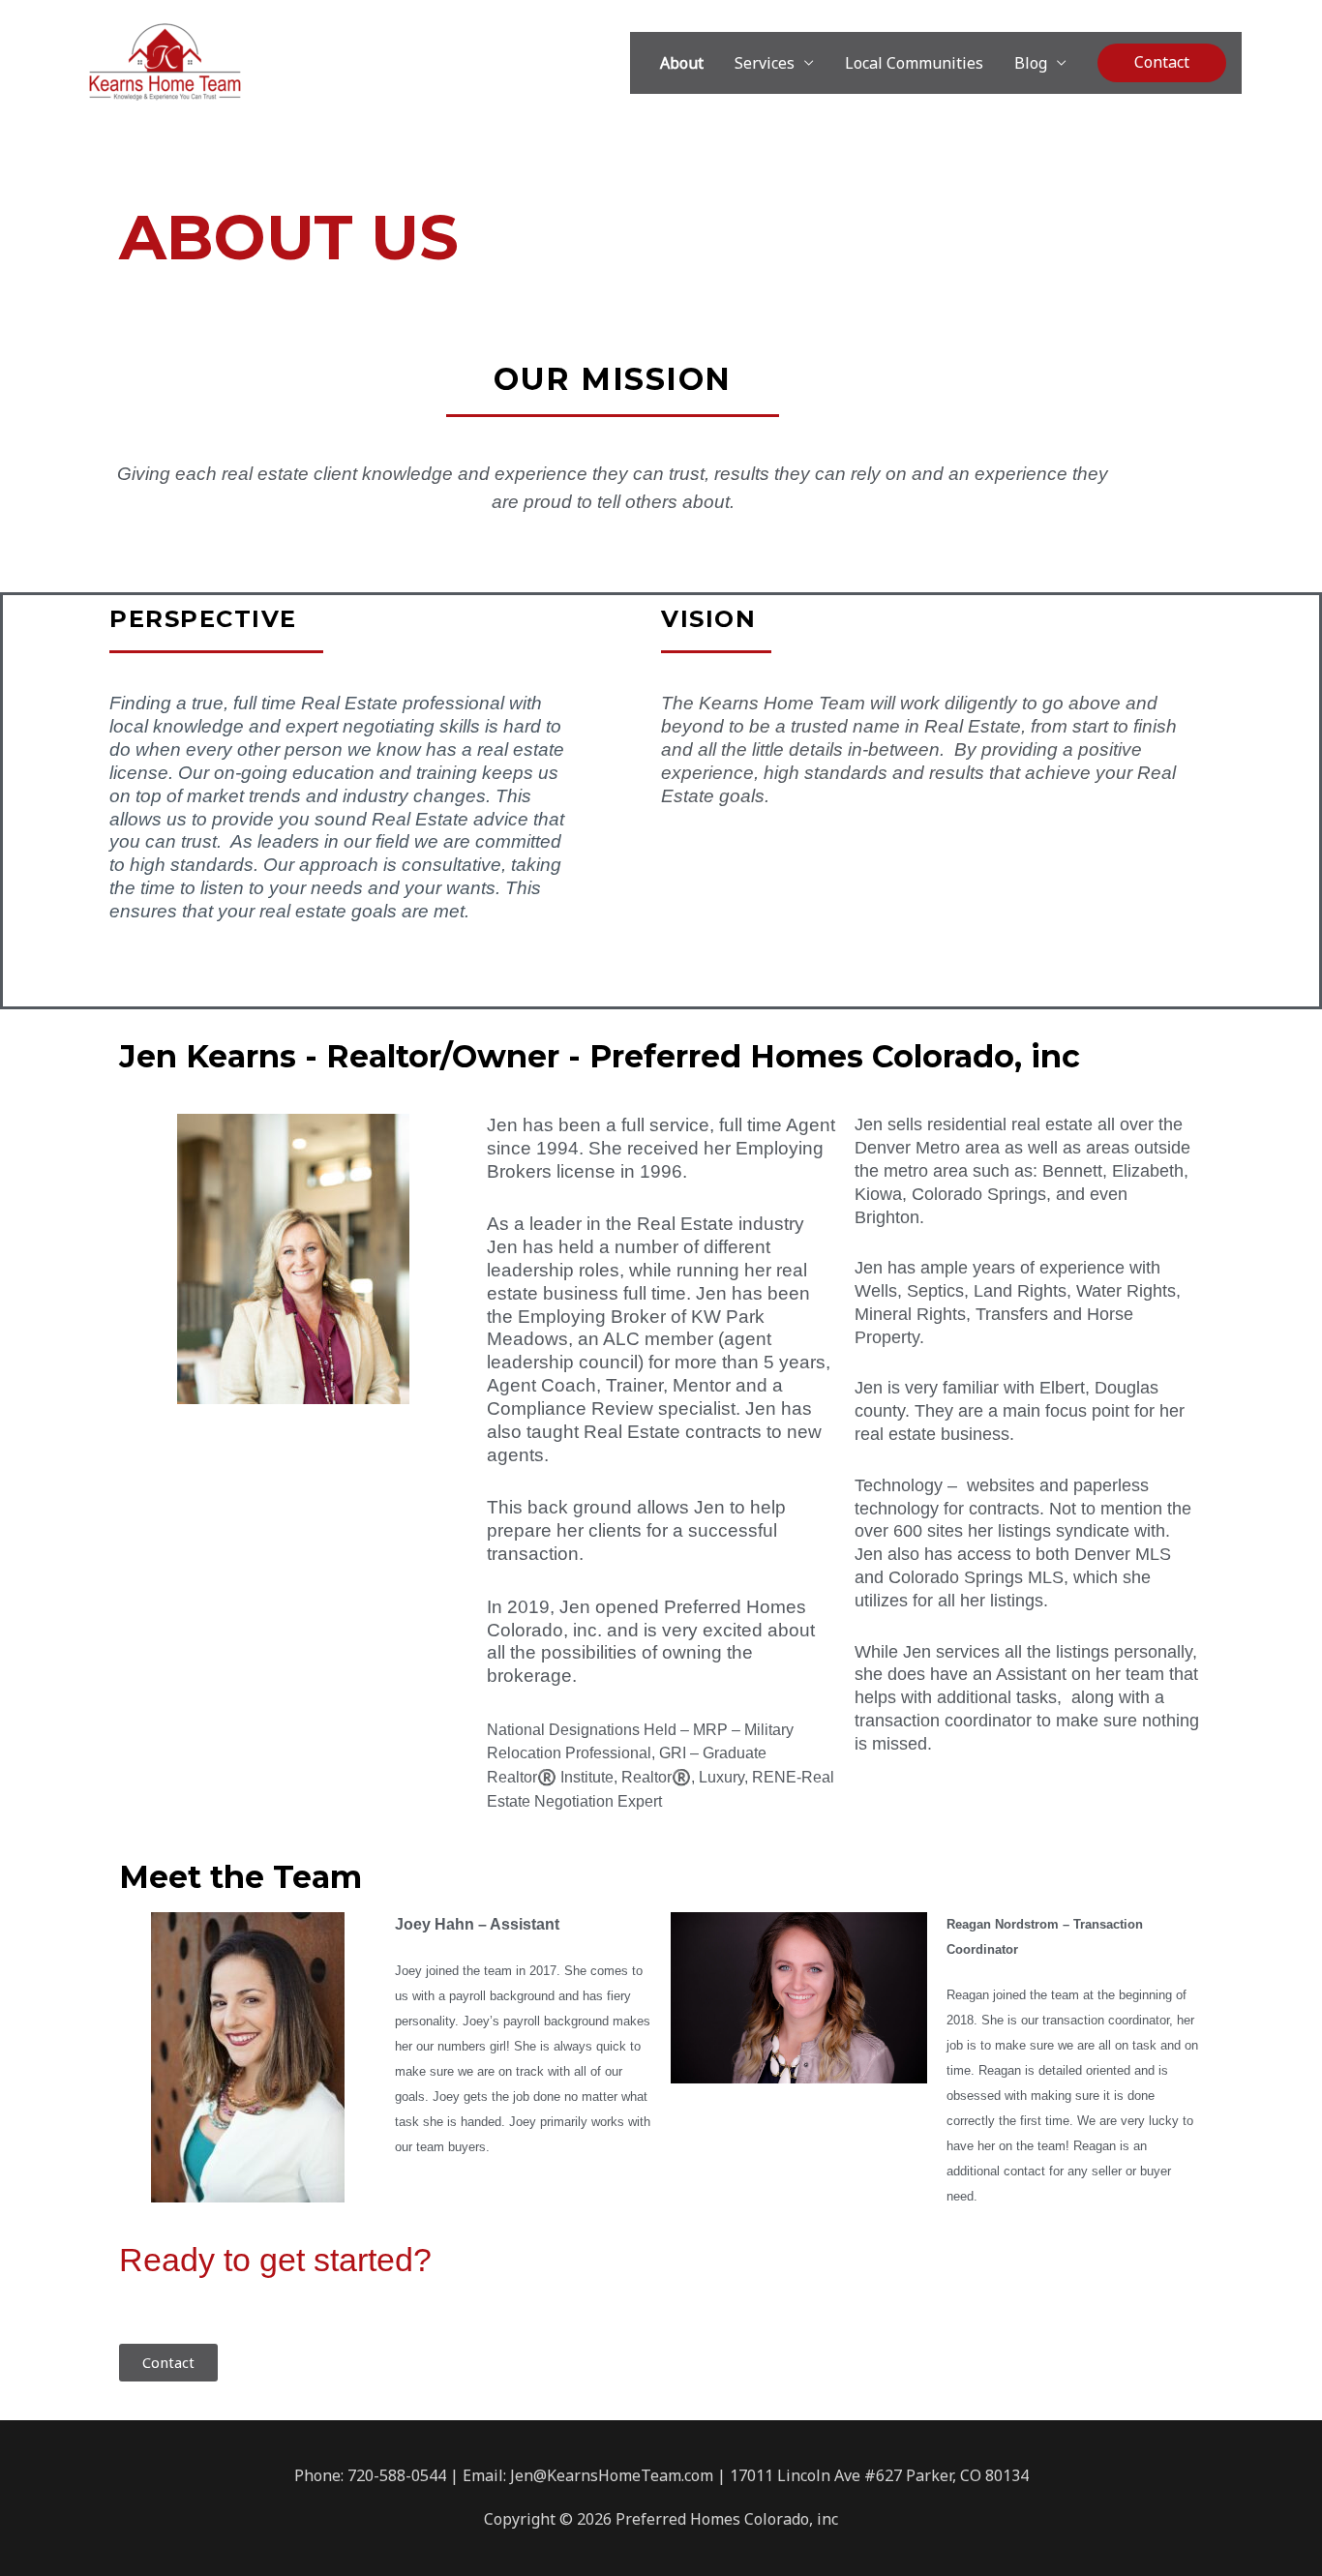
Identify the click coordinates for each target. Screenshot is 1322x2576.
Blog (1031, 63)
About (682, 63)
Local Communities (914, 63)
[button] (1162, 63)
